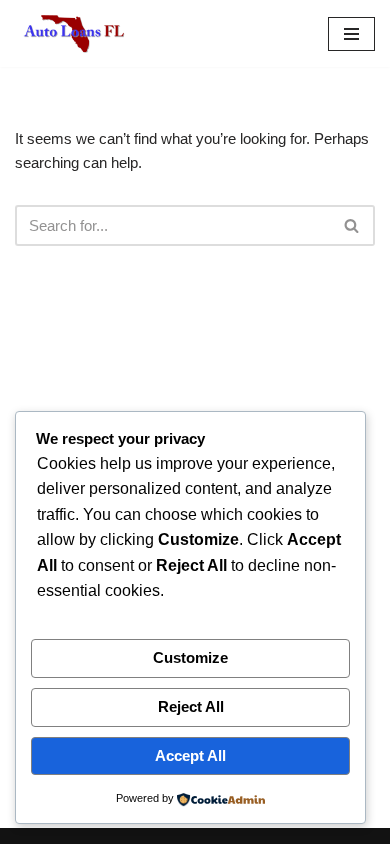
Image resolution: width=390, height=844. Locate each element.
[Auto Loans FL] (75, 33)
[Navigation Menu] (351, 34)
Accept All (190, 755)
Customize (190, 657)
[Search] (352, 225)
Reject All (191, 706)
